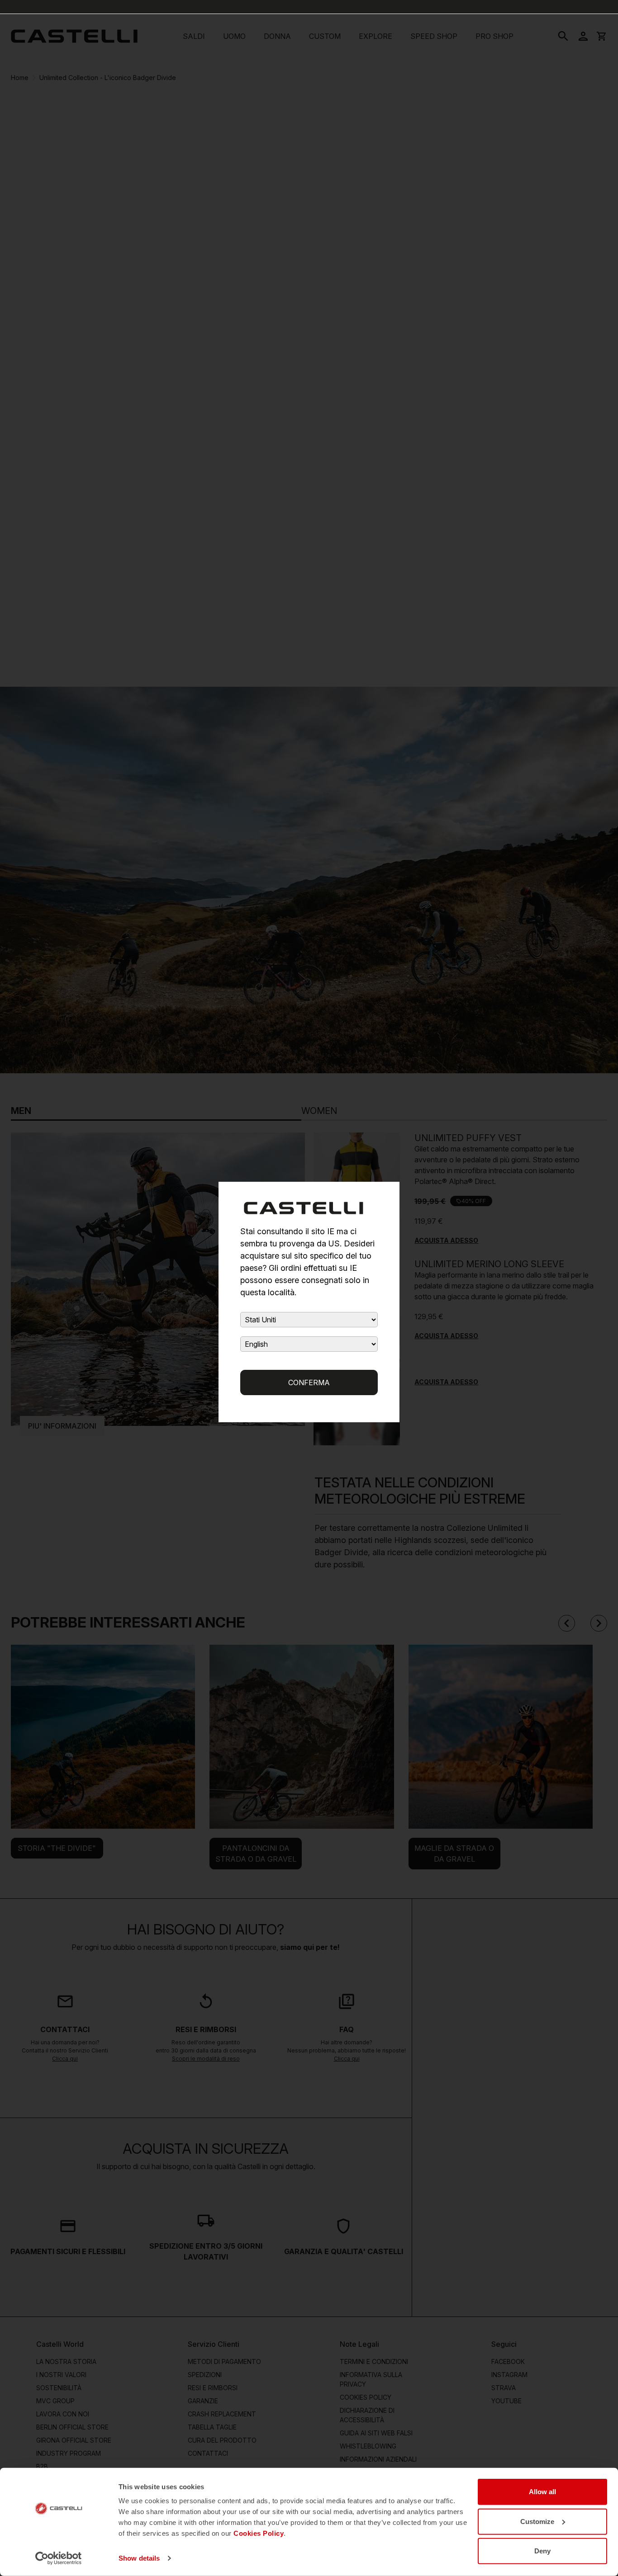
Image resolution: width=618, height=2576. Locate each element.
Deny (542, 2551)
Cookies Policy (259, 2533)
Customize (537, 2521)
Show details (139, 2558)
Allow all (542, 2492)
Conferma (309, 1382)
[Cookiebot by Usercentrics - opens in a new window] (59, 2558)
